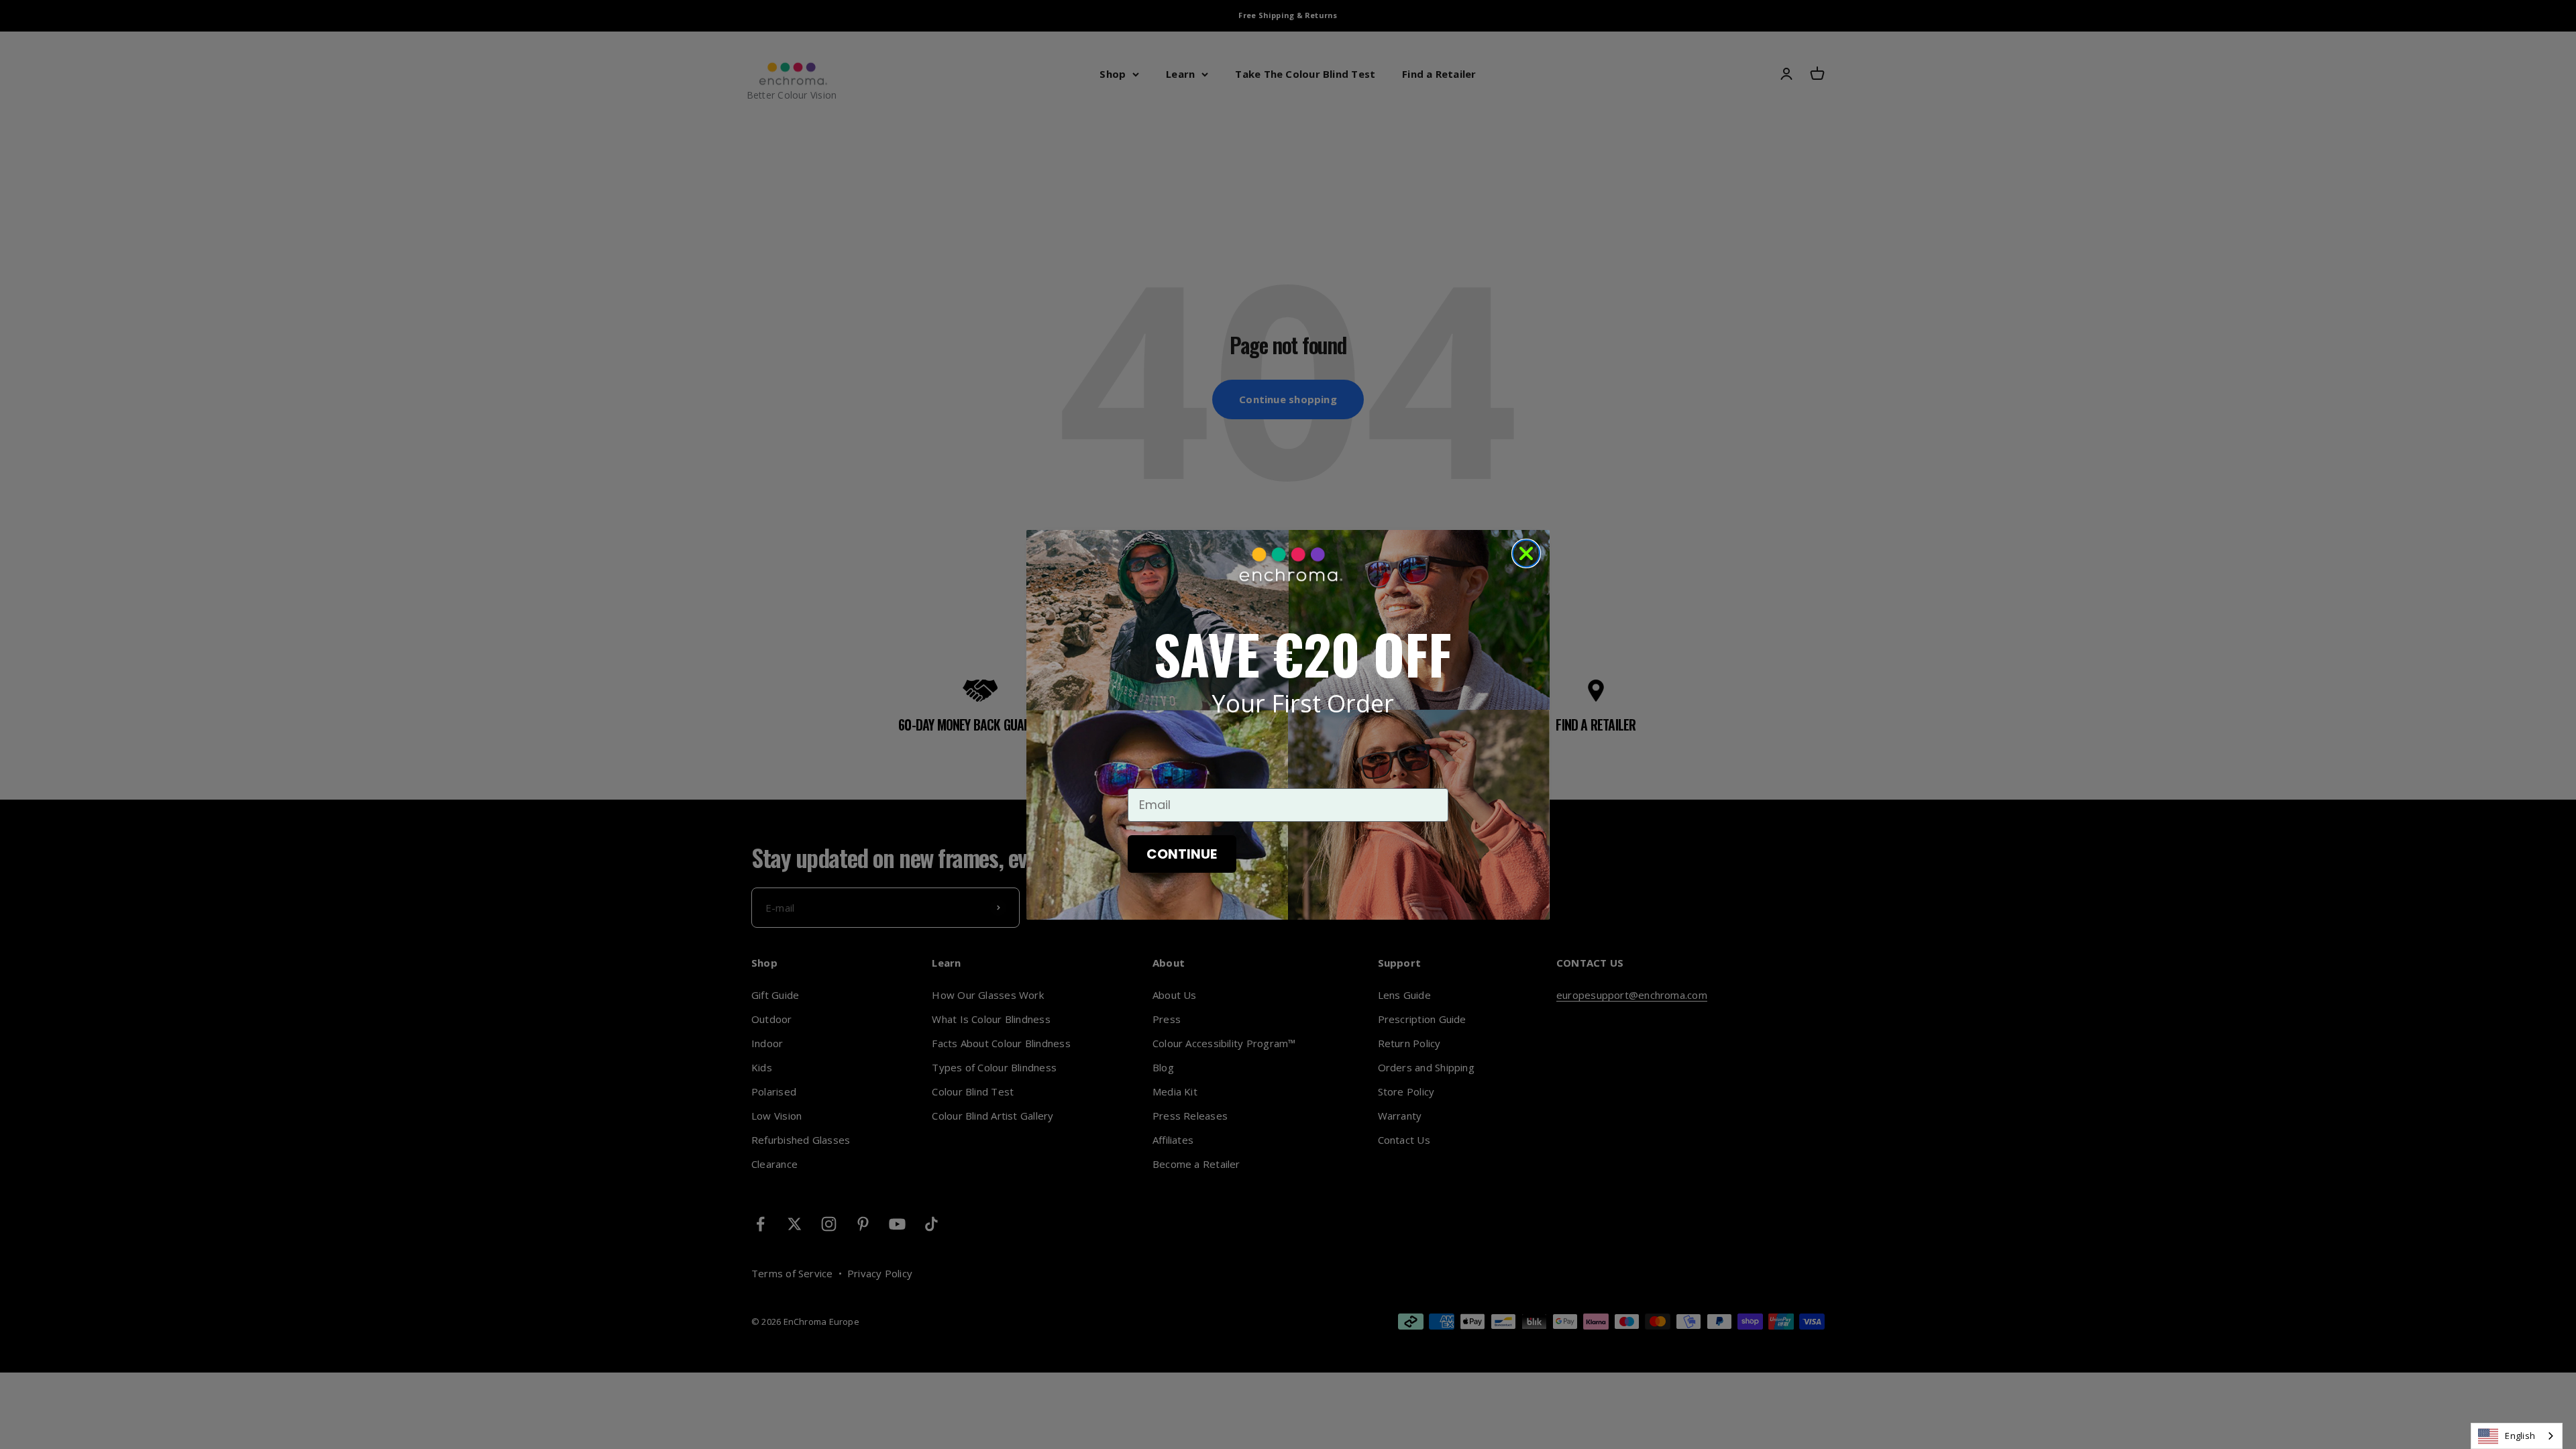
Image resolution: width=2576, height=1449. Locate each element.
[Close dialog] (1526, 553)
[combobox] (2517, 1436)
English (2520, 1436)
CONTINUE (1182, 854)
